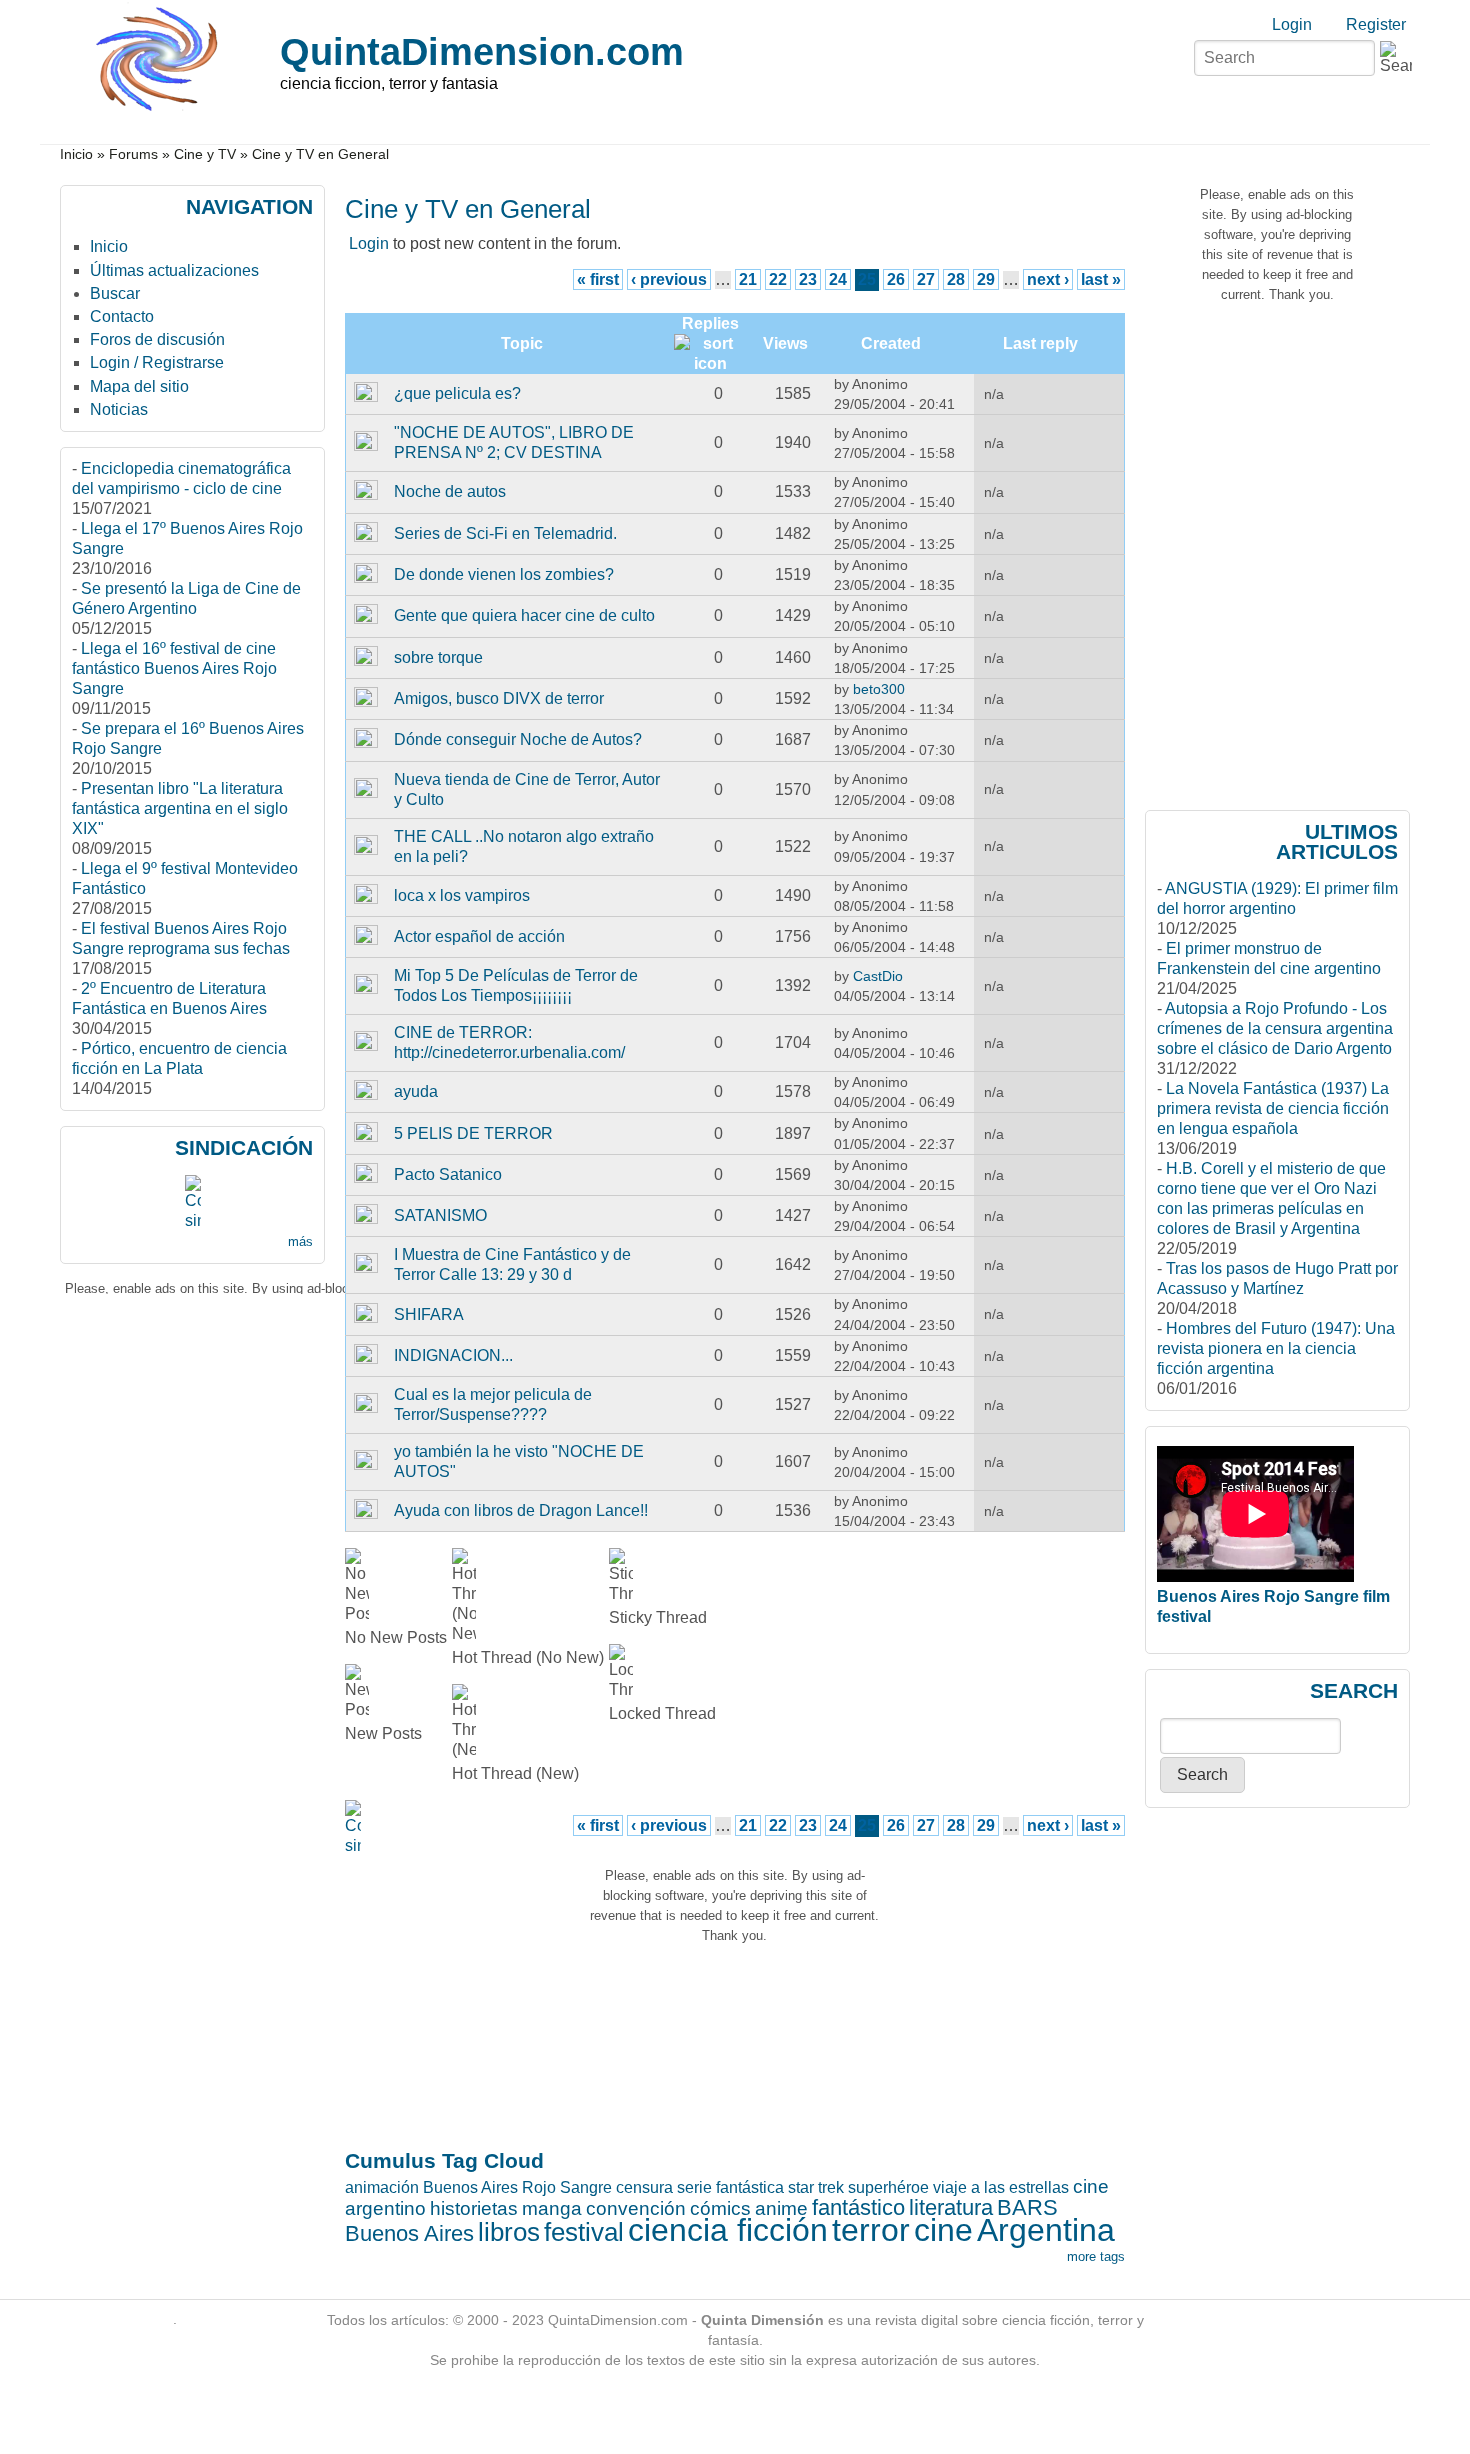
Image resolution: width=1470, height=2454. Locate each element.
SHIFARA (429, 1314)
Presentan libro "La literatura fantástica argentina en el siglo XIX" (180, 808)
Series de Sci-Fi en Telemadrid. (505, 533)
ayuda (416, 1091)
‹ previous (669, 279)
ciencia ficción (728, 2230)
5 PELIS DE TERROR (473, 1133)
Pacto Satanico (448, 1174)
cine (943, 2230)
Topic (522, 343)
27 (926, 279)
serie (694, 2187)
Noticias (119, 409)
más (300, 1241)
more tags (1096, 2256)
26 (896, 279)
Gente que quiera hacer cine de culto (524, 615)
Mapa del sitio (139, 386)
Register (1376, 24)
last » (1101, 279)
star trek (816, 2187)
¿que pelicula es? (457, 393)
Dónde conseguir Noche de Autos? (518, 739)
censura (644, 2187)
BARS (1027, 2207)
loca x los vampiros (462, 895)
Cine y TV (205, 154)
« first (598, 279)
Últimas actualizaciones (174, 270)
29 (986, 279)
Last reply (1040, 343)
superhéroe (888, 2187)
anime (781, 2208)
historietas (474, 2208)
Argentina (1046, 2230)
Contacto (122, 316)
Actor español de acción (479, 936)
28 (956, 279)
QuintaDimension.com (482, 51)
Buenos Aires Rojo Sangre (517, 2187)
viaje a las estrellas (1001, 2187)
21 (748, 279)
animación (382, 2187)
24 (838, 279)
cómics (720, 2208)
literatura (951, 2207)
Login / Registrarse (157, 362)
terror (871, 2230)
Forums (133, 154)
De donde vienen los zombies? (504, 574)
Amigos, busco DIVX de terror (499, 698)
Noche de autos (450, 491)
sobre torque (438, 657)
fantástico (858, 2207)
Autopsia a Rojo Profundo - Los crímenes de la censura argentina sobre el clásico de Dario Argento (1275, 1028)
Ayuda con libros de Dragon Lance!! (521, 1510)
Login (1292, 24)
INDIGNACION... (453, 1355)
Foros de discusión (157, 339)
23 (808, 279)
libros (509, 2232)
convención (636, 2208)
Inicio (76, 154)
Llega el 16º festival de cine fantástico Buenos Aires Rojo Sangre (174, 668)
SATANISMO (440, 1215)
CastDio (878, 976)
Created (891, 343)
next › (1048, 279)
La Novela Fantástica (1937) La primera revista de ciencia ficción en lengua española (1273, 1108)
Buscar (115, 293)
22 (778, 279)
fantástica (750, 2187)
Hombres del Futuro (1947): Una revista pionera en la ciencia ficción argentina (1276, 1348)
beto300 (879, 689)
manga (552, 2208)
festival (584, 2232)
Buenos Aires (409, 2233)
